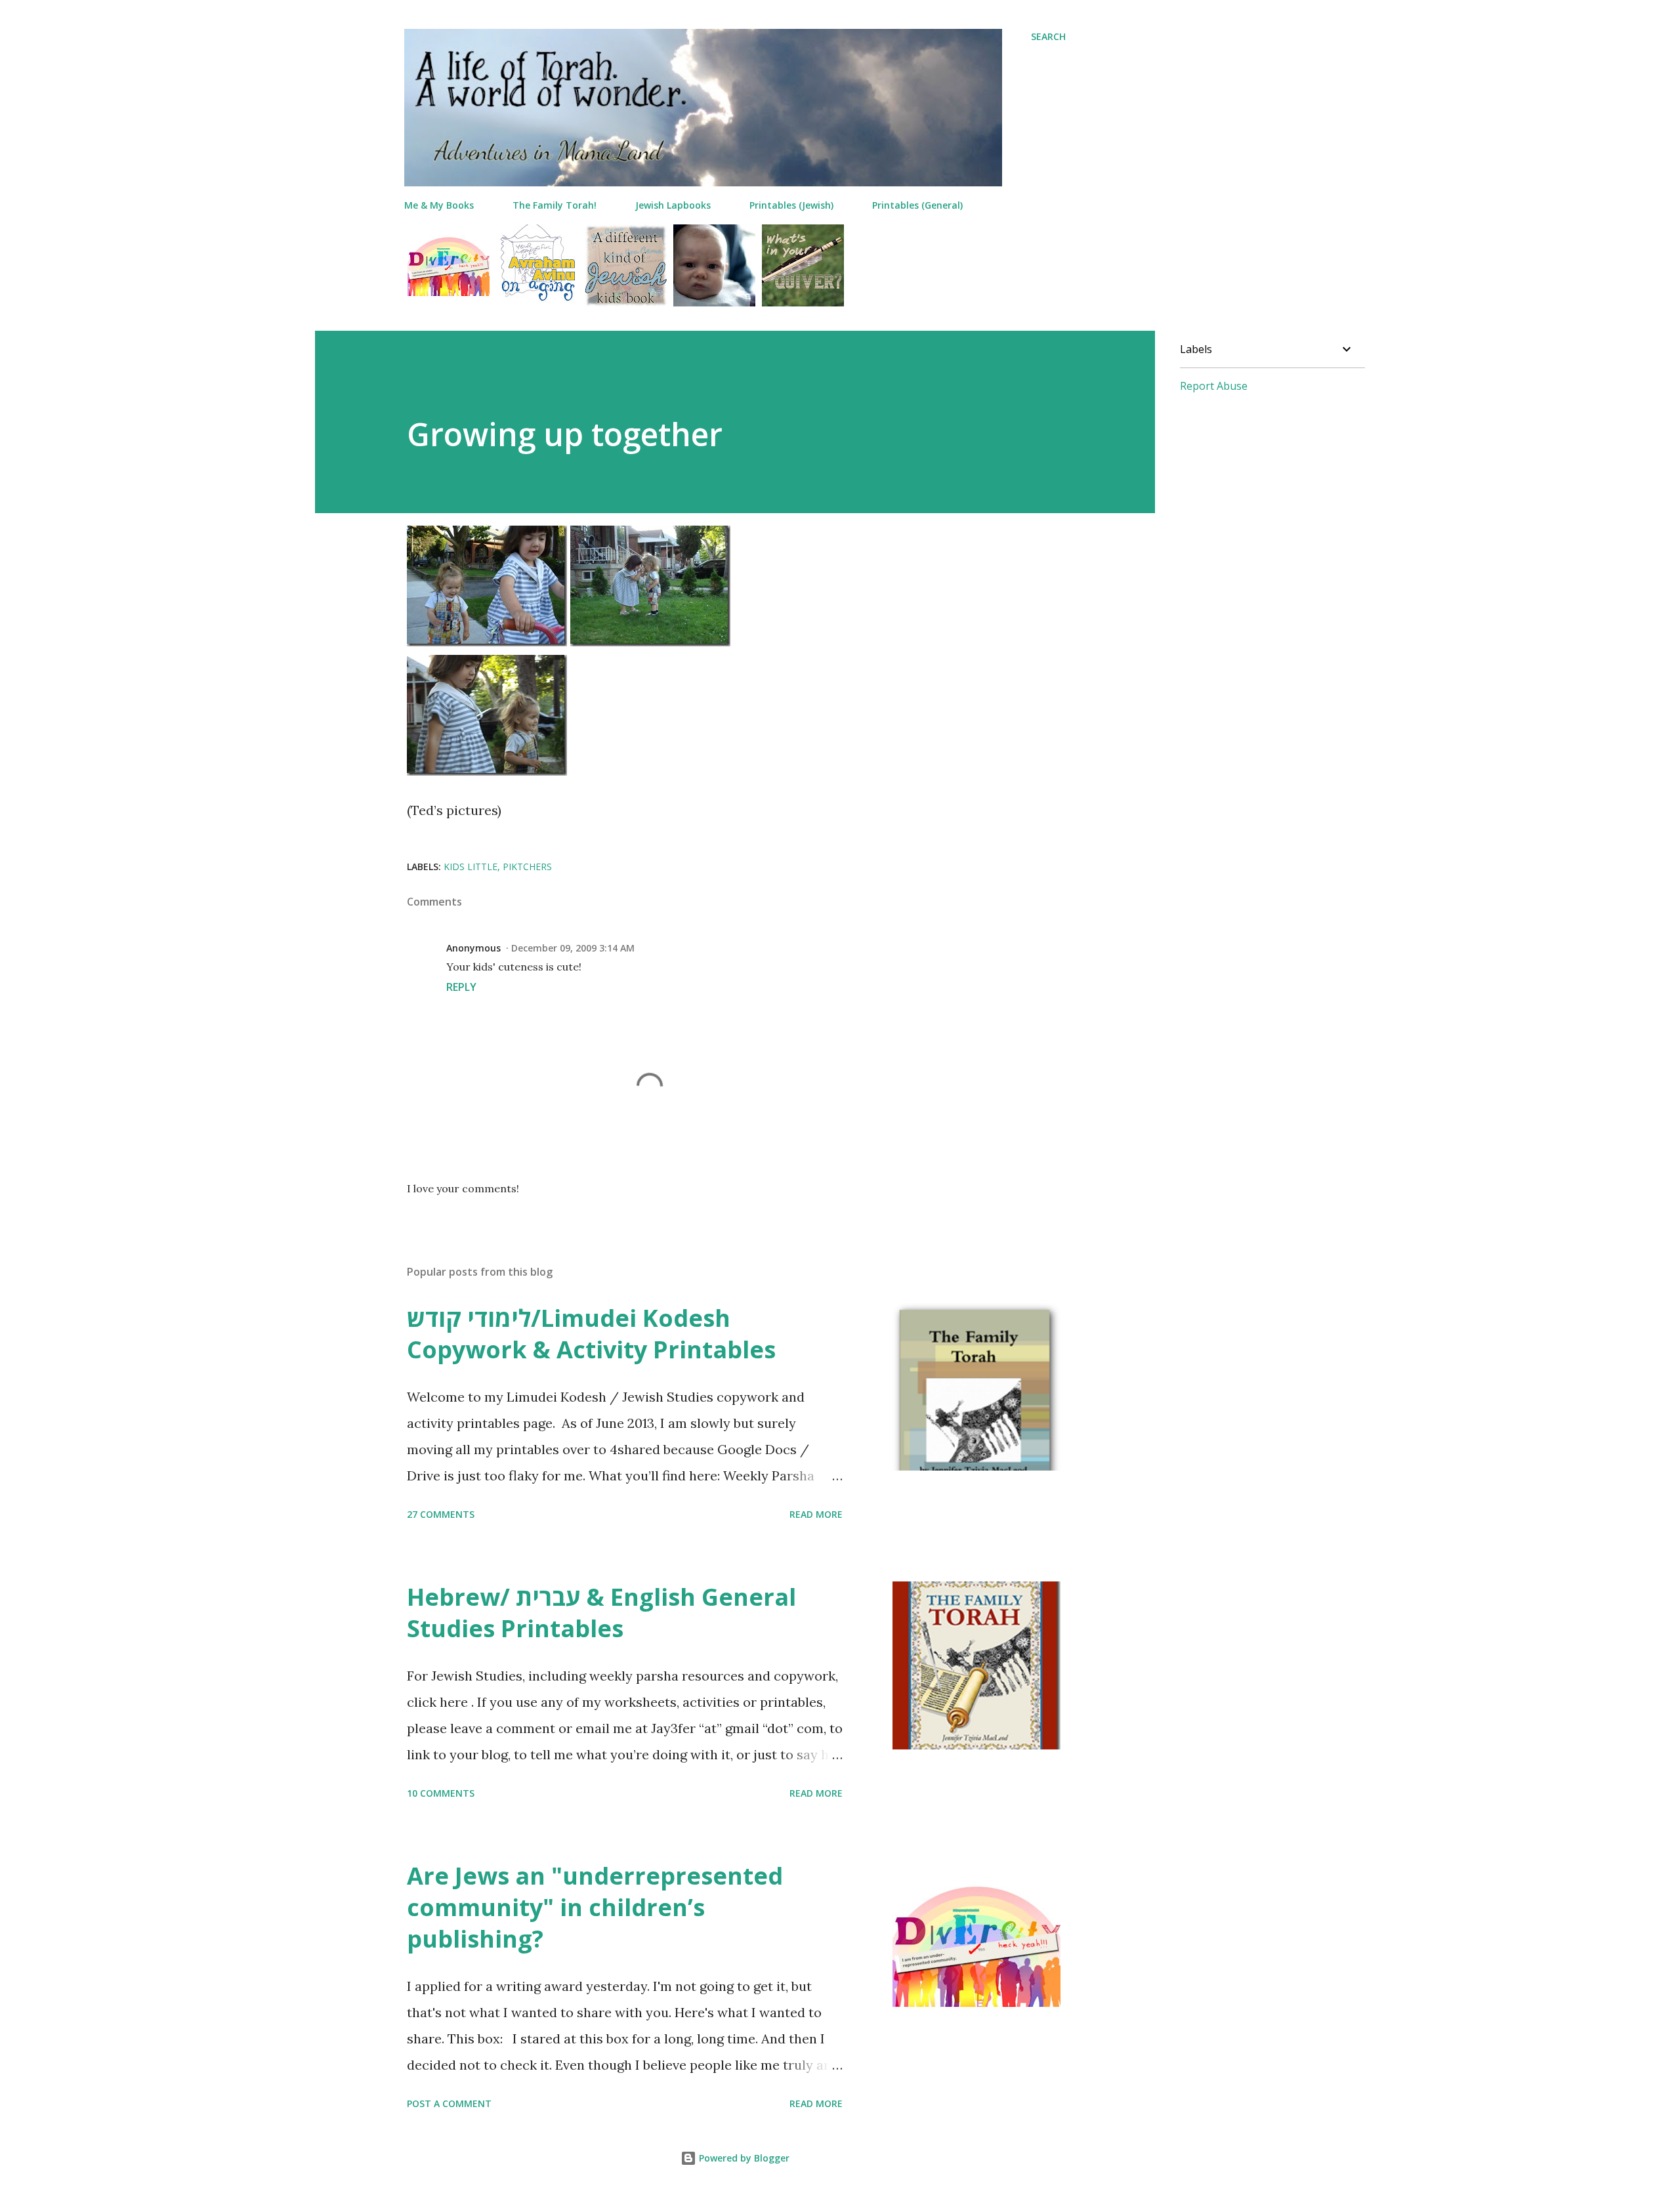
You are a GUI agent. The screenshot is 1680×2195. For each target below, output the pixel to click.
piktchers (527, 867)
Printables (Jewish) (791, 205)
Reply (461, 987)
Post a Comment (449, 2103)
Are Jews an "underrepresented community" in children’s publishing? (595, 1907)
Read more (816, 1514)
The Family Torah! (555, 205)
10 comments (441, 1793)
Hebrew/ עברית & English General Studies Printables (601, 1613)
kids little (471, 867)
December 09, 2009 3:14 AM (573, 948)
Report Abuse (1214, 386)
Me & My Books (439, 205)
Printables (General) (917, 205)
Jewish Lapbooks (673, 205)
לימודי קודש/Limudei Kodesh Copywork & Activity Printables (591, 1334)
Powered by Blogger (743, 2158)
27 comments (441, 1514)
